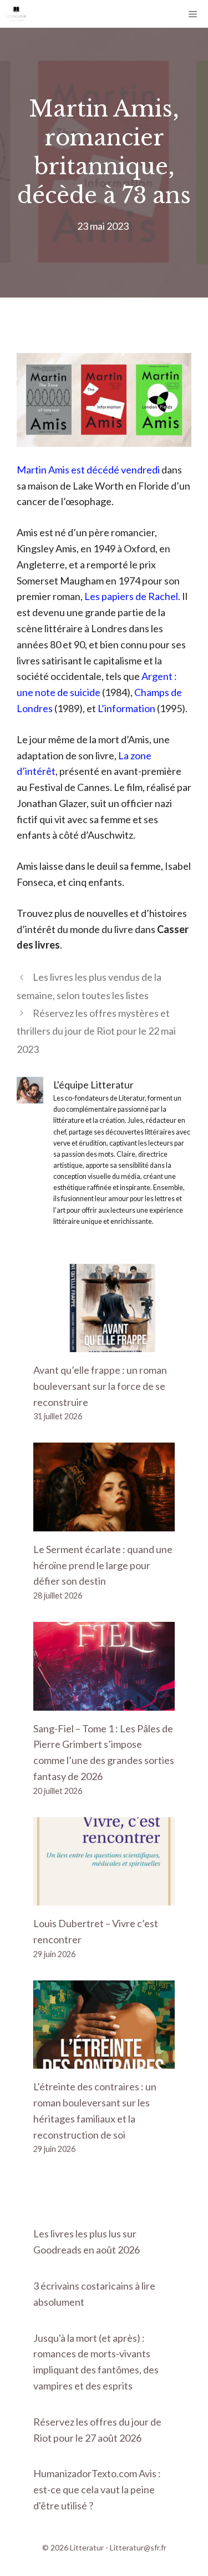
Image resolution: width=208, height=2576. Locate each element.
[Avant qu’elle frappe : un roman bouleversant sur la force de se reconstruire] (104, 1344)
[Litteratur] (16, 14)
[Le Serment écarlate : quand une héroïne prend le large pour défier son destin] (104, 1523)
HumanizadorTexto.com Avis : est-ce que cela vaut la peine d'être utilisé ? (97, 2489)
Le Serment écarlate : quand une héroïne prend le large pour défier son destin (103, 1565)
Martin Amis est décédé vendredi (89, 470)
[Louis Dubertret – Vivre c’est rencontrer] (104, 1897)
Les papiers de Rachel (131, 596)
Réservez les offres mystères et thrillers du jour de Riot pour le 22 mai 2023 (96, 1031)
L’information (126, 708)
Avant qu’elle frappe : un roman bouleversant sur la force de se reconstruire (100, 1386)
